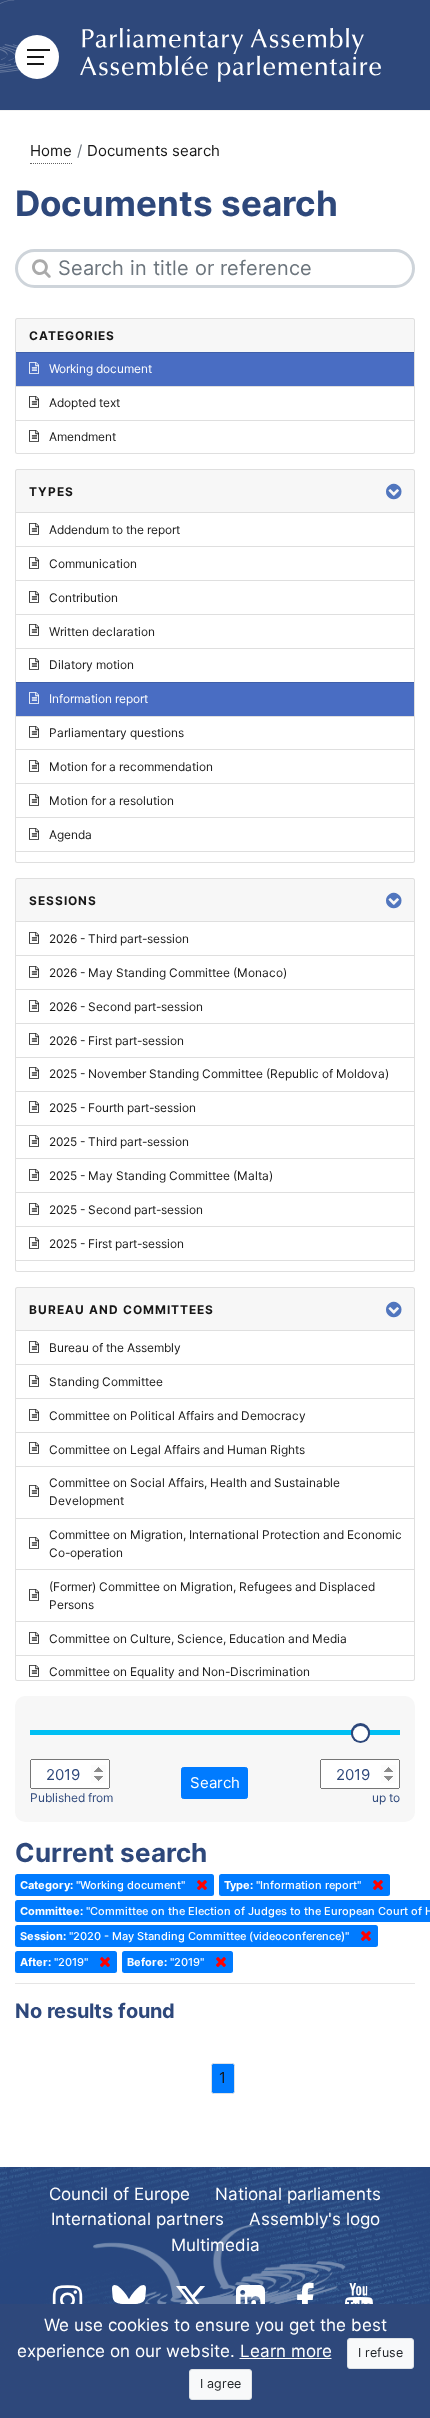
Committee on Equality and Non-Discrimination (179, 1671)
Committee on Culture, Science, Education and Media (198, 1638)
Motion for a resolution (111, 800)
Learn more (286, 2351)
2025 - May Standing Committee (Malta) (161, 1175)
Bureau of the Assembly (115, 1347)
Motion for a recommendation (131, 766)
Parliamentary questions (116, 732)
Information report (98, 698)
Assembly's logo (314, 2219)
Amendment (82, 436)
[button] (394, 491)
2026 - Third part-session (119, 938)
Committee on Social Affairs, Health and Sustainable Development (194, 1491)
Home (51, 150)
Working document (100, 368)
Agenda (70, 834)
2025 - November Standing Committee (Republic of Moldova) (219, 1073)
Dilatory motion (91, 664)
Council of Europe (119, 2194)
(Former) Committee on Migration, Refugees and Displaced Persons (212, 1595)
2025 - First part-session (116, 1243)
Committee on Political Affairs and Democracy (177, 1415)
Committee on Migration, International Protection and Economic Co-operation (225, 1543)
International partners (137, 2219)
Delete (198, 1885)
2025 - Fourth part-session (122, 1107)
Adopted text (84, 402)
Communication (93, 563)
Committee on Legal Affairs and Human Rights (177, 1449)
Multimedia (215, 2245)
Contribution (83, 597)
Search (215, 1782)
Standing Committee (106, 1381)
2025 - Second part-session (126, 1209)
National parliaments (298, 2194)
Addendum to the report (114, 529)
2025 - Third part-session (119, 1141)
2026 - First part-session (116, 1040)
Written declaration (102, 631)
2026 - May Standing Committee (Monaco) (168, 972)
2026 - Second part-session (126, 1006)
